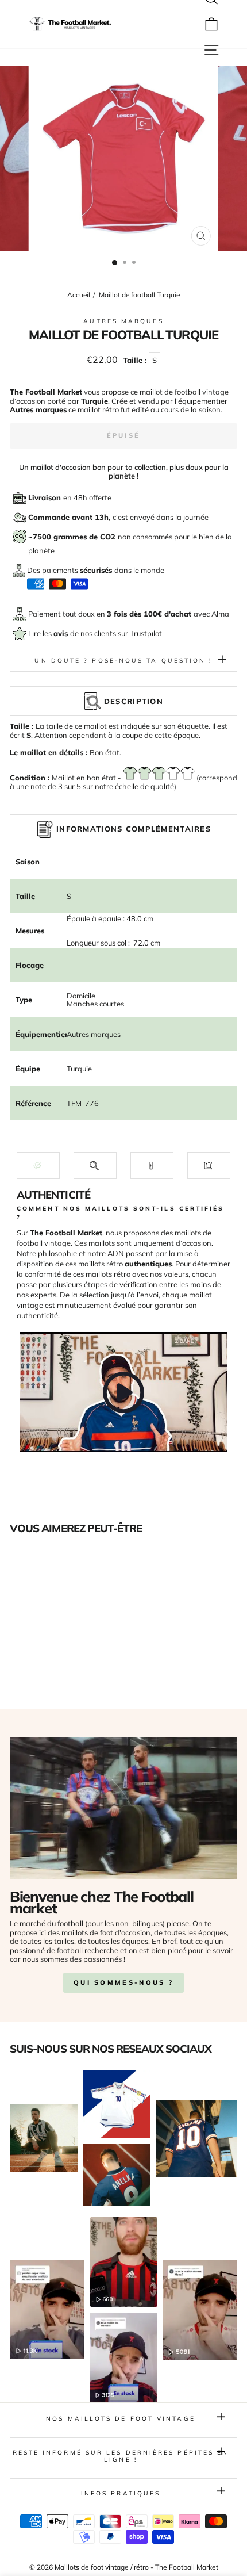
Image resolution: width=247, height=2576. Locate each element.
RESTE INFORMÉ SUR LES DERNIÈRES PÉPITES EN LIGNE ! (121, 2456)
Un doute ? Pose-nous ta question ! (123, 661)
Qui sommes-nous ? (123, 1982)
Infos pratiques (121, 2493)
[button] (38, 1165)
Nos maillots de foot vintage (121, 2419)
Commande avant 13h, (70, 517)
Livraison (46, 497)
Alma (220, 614)
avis (62, 633)
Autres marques (123, 321)
